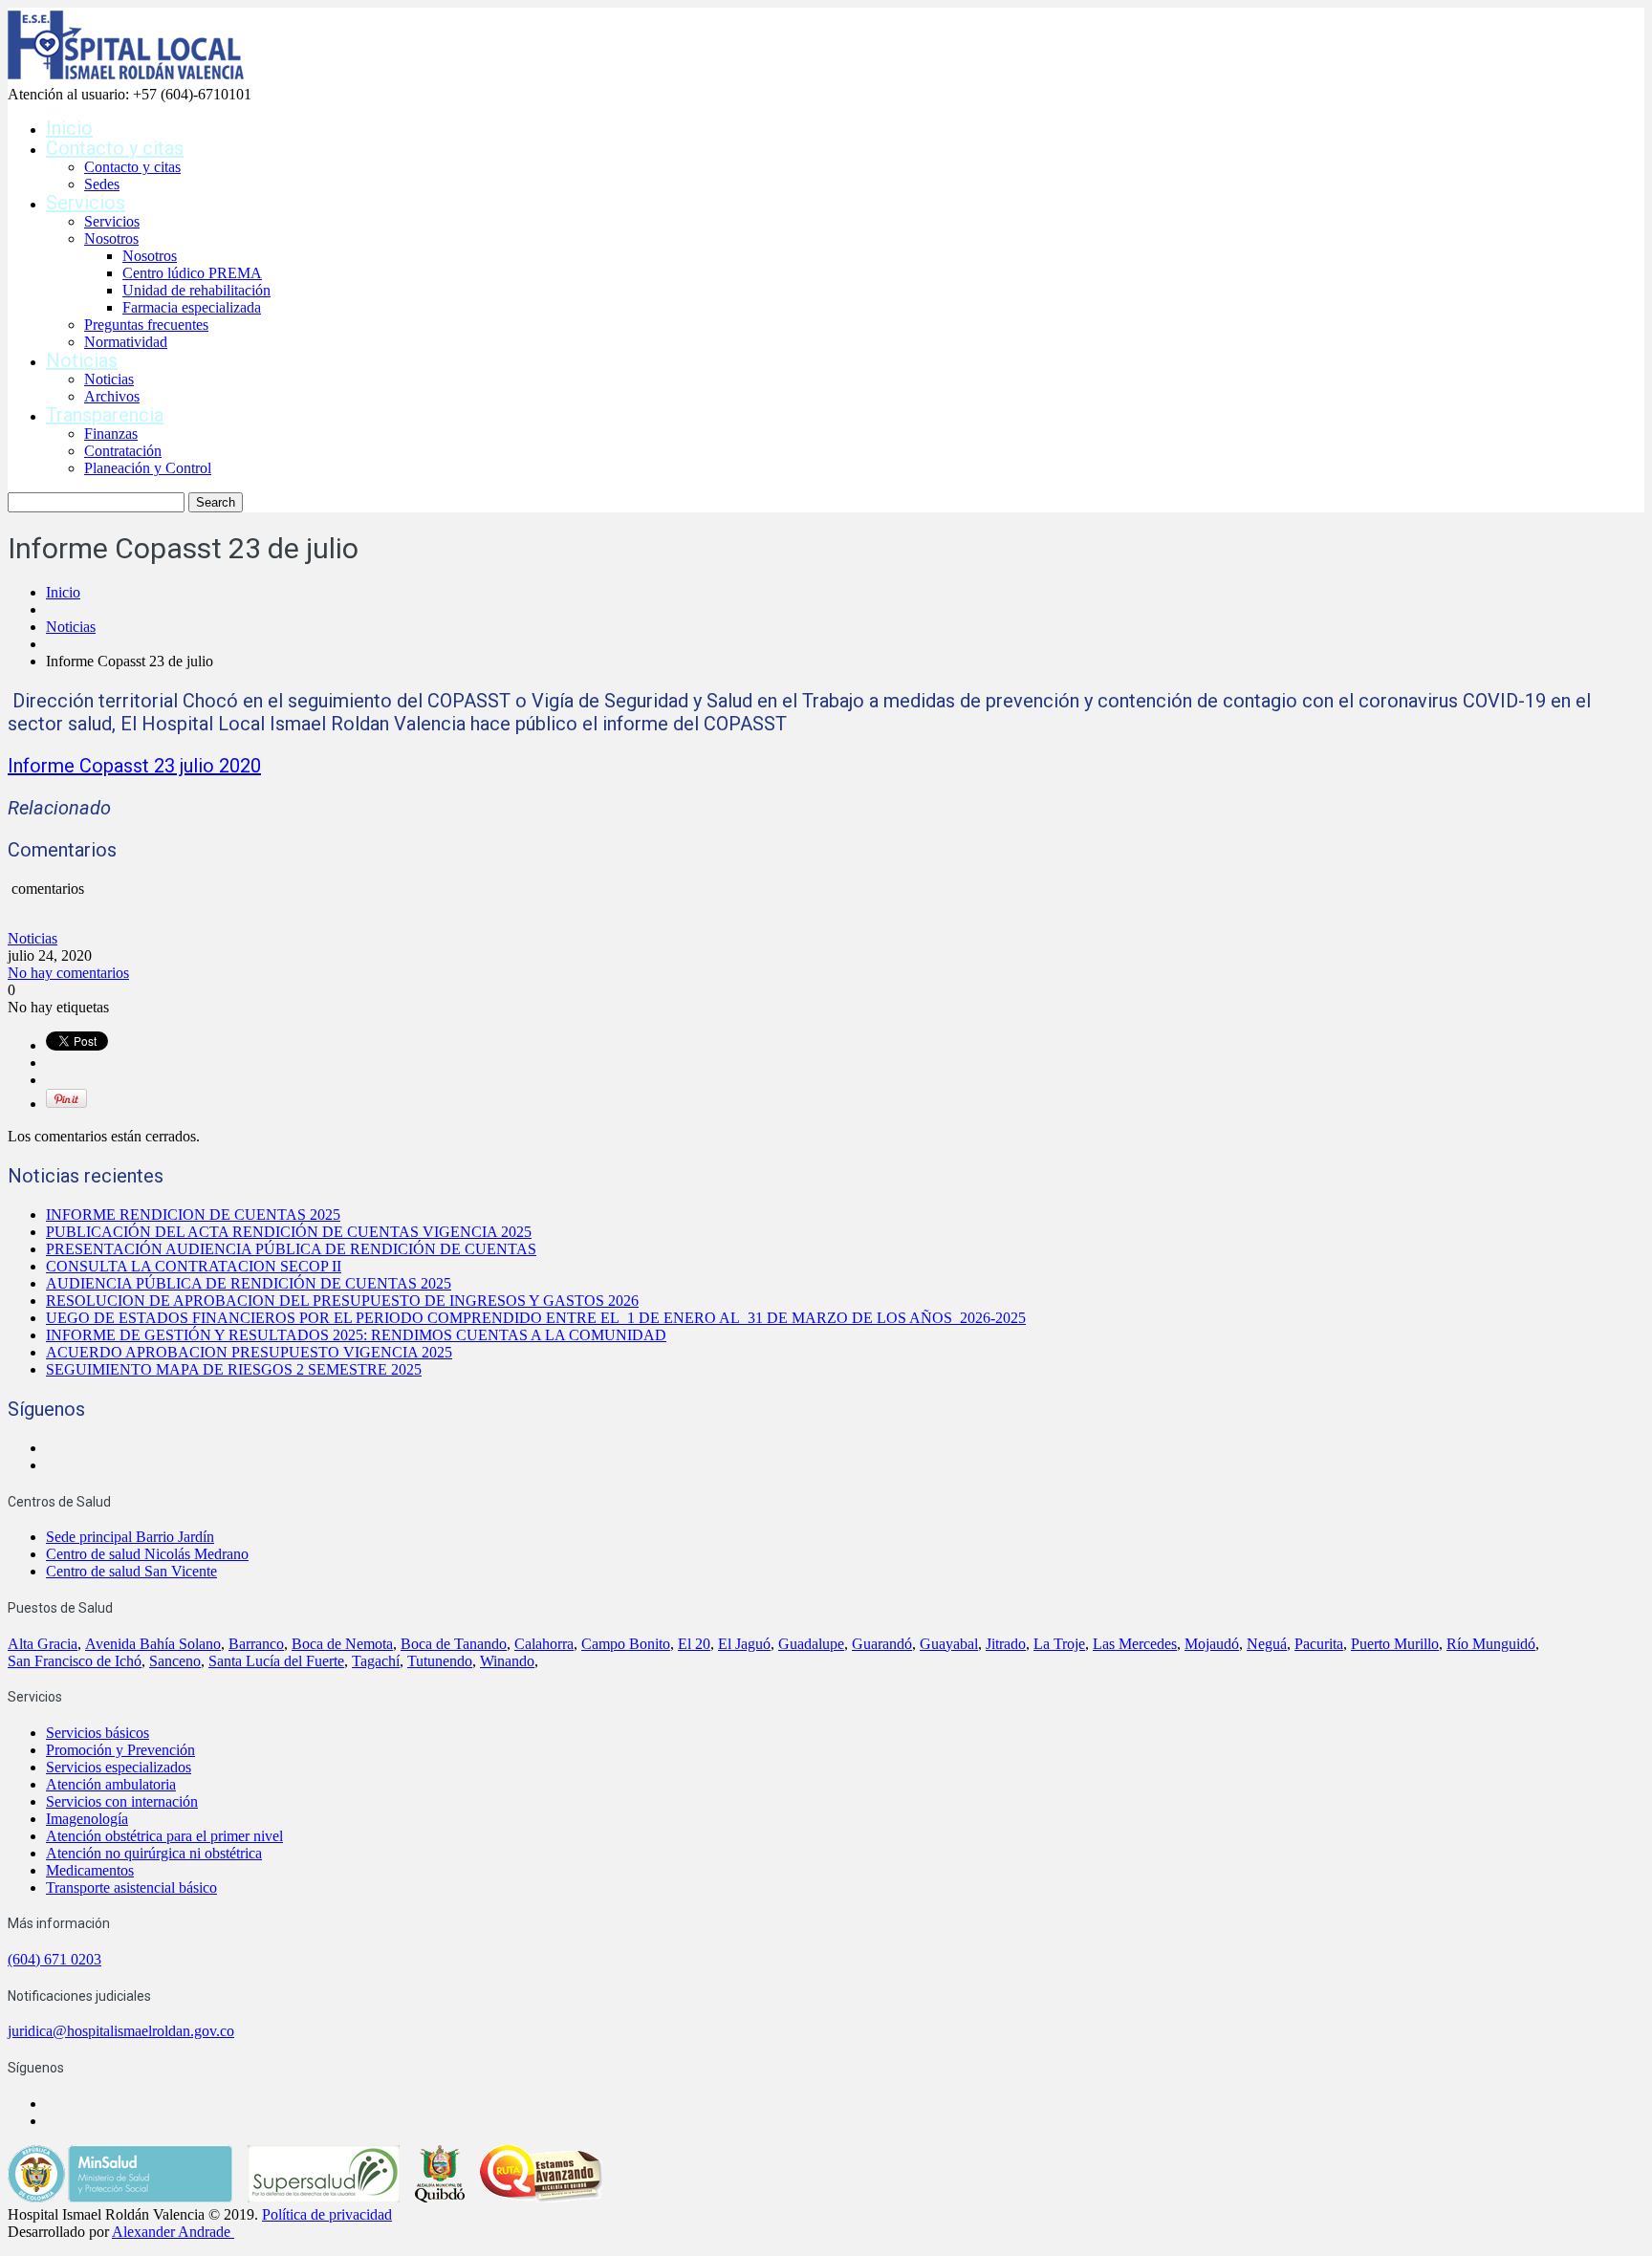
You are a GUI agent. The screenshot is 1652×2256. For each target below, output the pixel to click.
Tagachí (376, 1661)
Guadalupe (811, 1644)
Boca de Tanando (454, 1644)
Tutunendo (440, 1661)
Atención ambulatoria (111, 1784)
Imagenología (87, 1819)
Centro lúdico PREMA (192, 273)
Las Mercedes (1135, 1644)
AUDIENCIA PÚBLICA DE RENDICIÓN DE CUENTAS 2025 (249, 1283)
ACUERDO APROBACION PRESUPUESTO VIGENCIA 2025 (249, 1352)
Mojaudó (1212, 1644)
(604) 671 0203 (54, 1959)
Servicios (86, 203)
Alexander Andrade (171, 2232)
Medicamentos (90, 1870)
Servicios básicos (98, 1733)
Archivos (112, 396)
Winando (507, 1661)
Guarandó (882, 1644)
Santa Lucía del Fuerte (276, 1661)
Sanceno (175, 1661)
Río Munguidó (1491, 1644)
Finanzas (111, 434)
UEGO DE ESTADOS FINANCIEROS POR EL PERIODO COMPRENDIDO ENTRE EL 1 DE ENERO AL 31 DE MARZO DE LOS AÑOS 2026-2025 (536, 1318)
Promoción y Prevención (120, 1750)
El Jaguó (744, 1644)
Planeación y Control (148, 468)
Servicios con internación (122, 1801)
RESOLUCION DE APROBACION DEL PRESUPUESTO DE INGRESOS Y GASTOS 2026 (342, 1301)
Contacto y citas (115, 148)
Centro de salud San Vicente (131, 1571)
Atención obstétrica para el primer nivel (164, 1836)
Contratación (123, 451)
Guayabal (949, 1644)
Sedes (102, 184)
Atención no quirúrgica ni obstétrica (154, 1853)
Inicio (69, 128)
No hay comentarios (68, 973)
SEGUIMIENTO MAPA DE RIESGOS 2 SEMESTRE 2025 (234, 1369)
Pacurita (1319, 1644)
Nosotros (111, 239)
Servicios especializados (119, 1767)
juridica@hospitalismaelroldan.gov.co (121, 2031)
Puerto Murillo (1395, 1644)
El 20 (694, 1644)
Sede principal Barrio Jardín (130, 1537)
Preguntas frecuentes (146, 325)
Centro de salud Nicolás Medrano (147, 1554)
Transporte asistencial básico (131, 1887)
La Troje (1059, 1644)
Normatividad (126, 342)
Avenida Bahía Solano (153, 1644)
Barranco (256, 1644)
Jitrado (1006, 1644)
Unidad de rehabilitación (196, 290)
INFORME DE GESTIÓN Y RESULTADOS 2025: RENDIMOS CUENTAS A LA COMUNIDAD (356, 1335)
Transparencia (105, 415)
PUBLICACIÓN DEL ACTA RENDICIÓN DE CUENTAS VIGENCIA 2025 (289, 1232)
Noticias (82, 360)
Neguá (1267, 1644)
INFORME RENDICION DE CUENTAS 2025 (193, 1215)
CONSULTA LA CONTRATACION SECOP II (194, 1266)
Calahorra (544, 1644)
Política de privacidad (327, 2214)
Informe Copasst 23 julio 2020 (134, 766)
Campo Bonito (626, 1644)
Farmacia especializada (192, 307)
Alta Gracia (43, 1644)
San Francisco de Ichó (75, 1661)
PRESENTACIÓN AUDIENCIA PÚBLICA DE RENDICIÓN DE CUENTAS (291, 1249)
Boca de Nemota (342, 1644)
